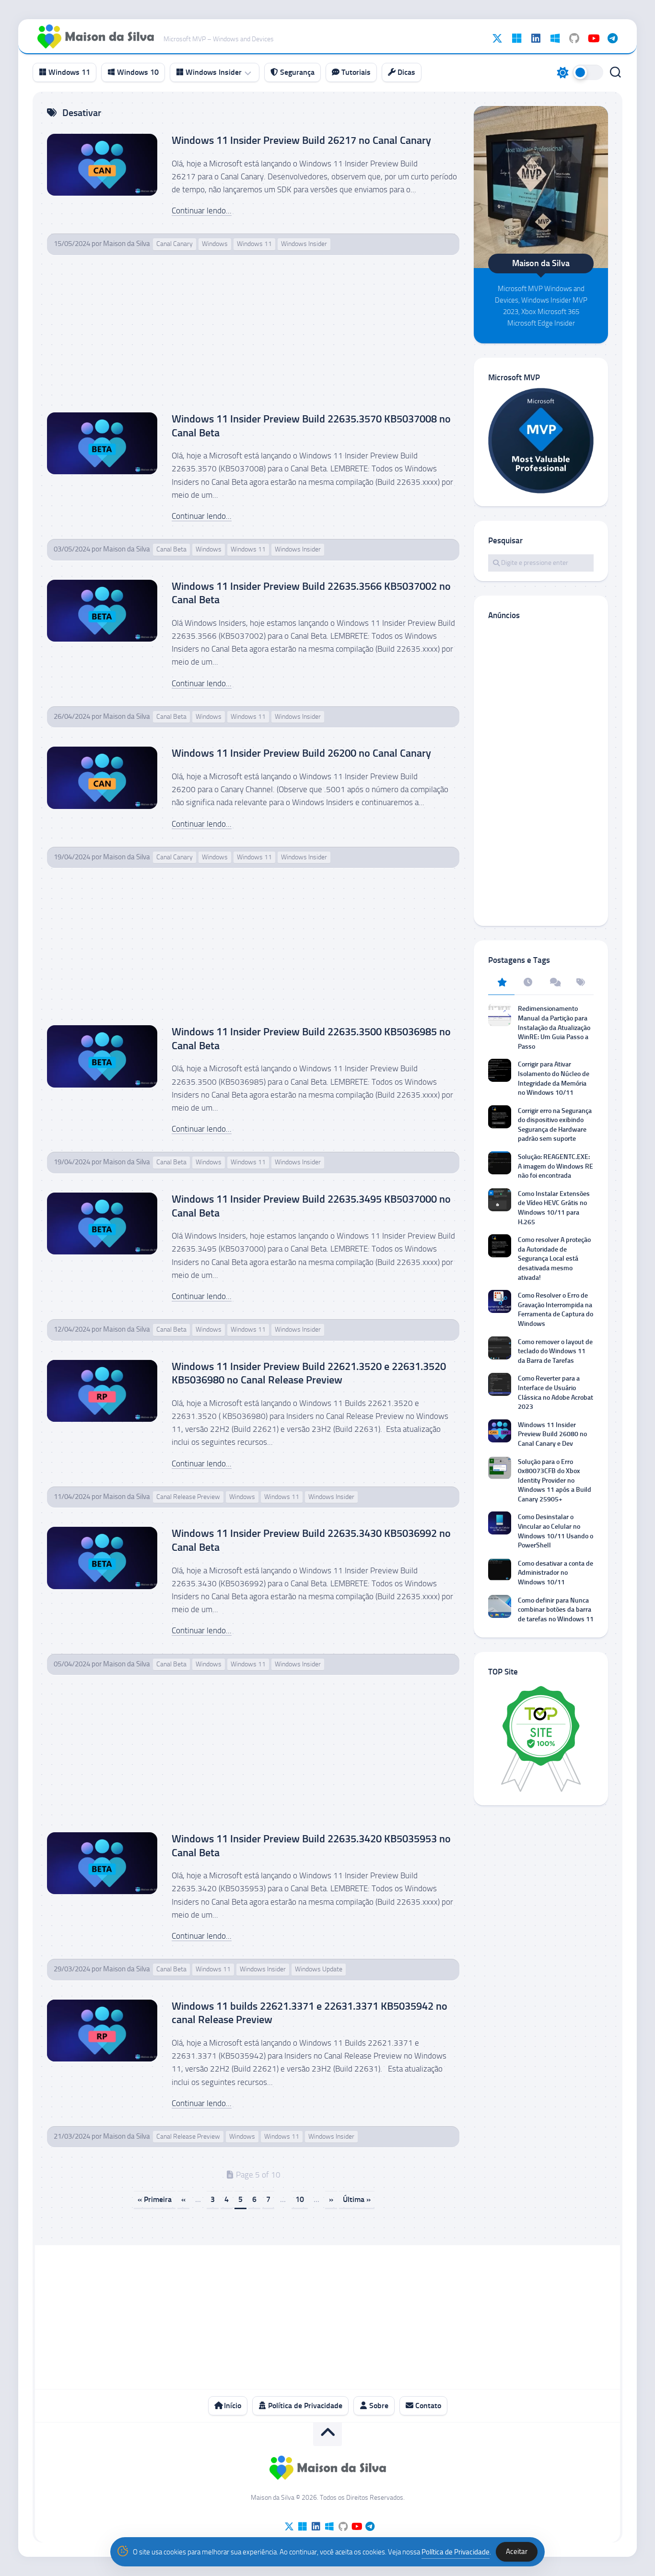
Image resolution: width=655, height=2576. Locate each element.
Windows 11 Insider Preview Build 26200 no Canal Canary (301, 753)
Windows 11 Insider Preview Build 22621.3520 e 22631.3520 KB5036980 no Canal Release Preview (309, 1373)
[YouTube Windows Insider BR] (593, 38)
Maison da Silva (127, 244)
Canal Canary (175, 244)
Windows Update (319, 1969)
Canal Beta (171, 549)
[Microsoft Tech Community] (516, 38)
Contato (427, 2406)
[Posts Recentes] (528, 983)
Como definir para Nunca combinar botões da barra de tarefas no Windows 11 (556, 1610)
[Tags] (580, 983)
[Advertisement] (253, 341)
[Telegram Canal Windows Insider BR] (612, 38)
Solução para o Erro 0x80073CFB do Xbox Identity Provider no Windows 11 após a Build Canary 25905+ (555, 1481)
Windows (215, 244)
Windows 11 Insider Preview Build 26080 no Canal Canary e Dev (552, 1434)
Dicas (405, 72)
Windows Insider (213, 72)
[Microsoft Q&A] (555, 38)
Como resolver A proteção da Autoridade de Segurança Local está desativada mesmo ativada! (554, 1259)
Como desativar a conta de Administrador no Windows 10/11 (556, 1573)
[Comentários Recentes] (554, 983)
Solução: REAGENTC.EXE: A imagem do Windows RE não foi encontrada (556, 1166)
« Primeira (155, 2199)
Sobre (378, 2406)
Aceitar (517, 2552)
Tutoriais (355, 72)
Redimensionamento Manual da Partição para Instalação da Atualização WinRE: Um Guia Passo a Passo (554, 1027)
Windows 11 (68, 72)
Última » (357, 2199)
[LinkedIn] (536, 38)
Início (232, 2406)
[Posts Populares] (501, 983)
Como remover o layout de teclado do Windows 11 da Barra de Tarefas (555, 1351)
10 (300, 2199)
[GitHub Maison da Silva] (574, 38)
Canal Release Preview (188, 1497)
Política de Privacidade (304, 2406)
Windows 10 (137, 72)
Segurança (296, 72)
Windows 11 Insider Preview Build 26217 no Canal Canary (301, 140)
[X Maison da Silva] (497, 38)
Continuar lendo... (202, 211)
